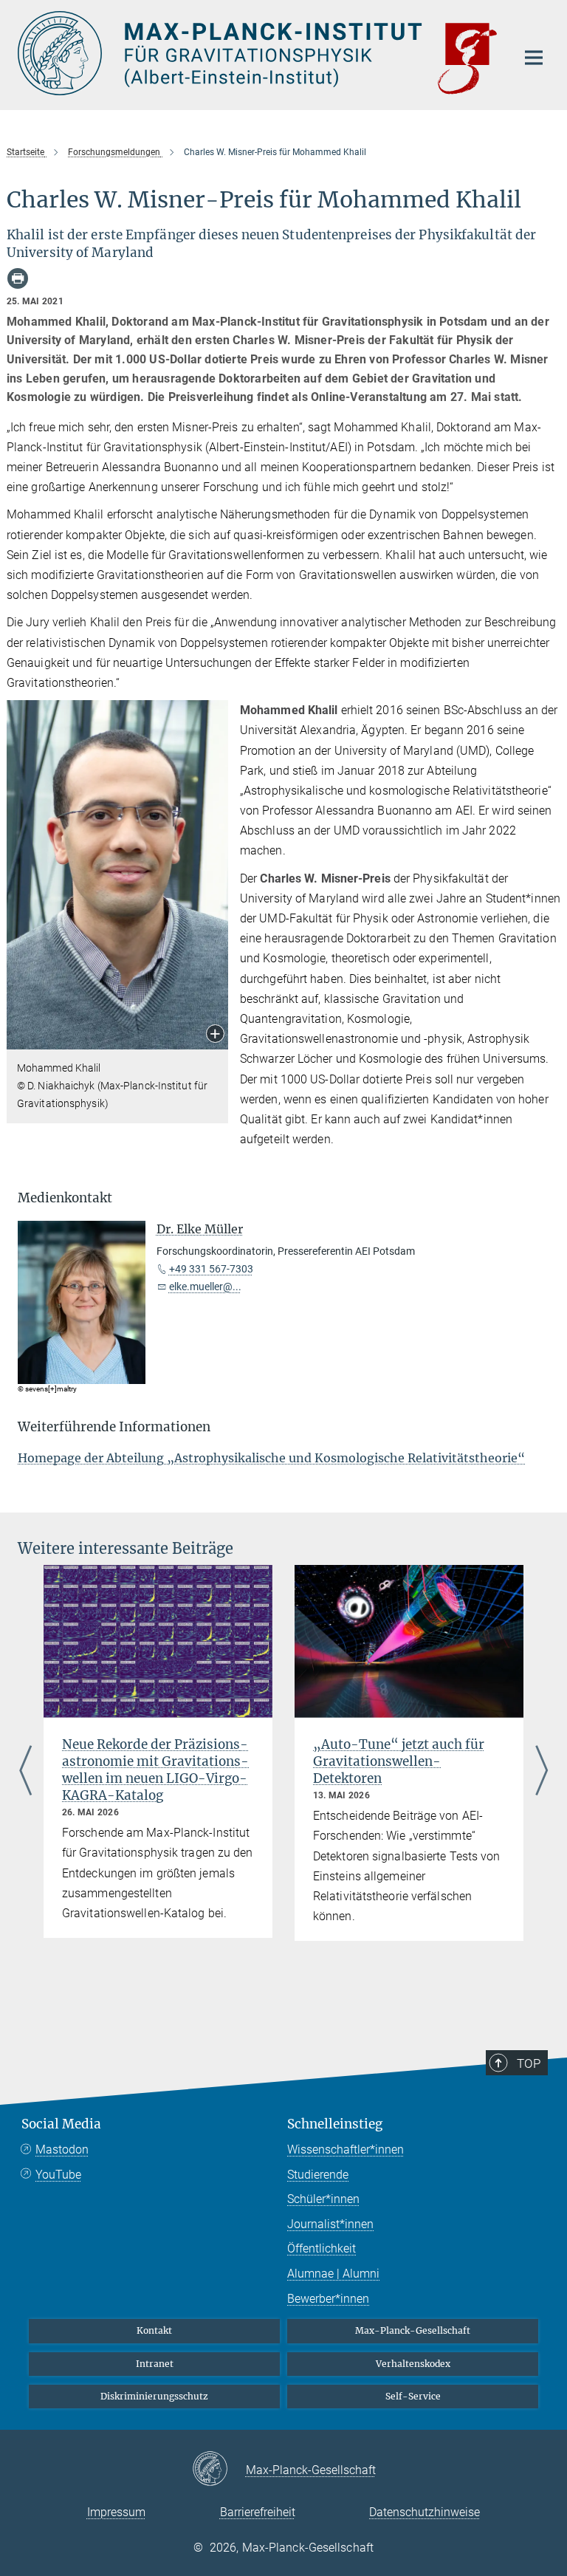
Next (542, 1772)
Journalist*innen (330, 2224)
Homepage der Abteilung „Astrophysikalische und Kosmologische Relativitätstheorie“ (271, 1458)
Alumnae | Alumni (333, 2274)
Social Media (61, 2124)
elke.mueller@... (205, 1287)
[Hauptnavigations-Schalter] (534, 58)
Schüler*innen (323, 2199)
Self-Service (413, 2396)
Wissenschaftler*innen (346, 2149)
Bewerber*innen (328, 2299)
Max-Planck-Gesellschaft (413, 2330)
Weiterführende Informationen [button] (114, 1427)
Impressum (116, 2512)
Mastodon (62, 2149)
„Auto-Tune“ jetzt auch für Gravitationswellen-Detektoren (399, 1761)
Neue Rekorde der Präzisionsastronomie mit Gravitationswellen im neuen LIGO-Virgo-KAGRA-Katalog (155, 1770)
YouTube (58, 2175)
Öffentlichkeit (322, 2248)
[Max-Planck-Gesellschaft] (219, 2470)
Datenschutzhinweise (425, 2512)
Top (529, 2063)
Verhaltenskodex (413, 2364)
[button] (215, 1035)
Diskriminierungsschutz (154, 2396)
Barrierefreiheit (258, 2512)
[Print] (18, 278)
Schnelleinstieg (335, 2124)
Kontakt (154, 2330)
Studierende (318, 2175)
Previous (25, 1772)
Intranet (155, 2364)
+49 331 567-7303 (211, 1269)
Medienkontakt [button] (65, 1198)
